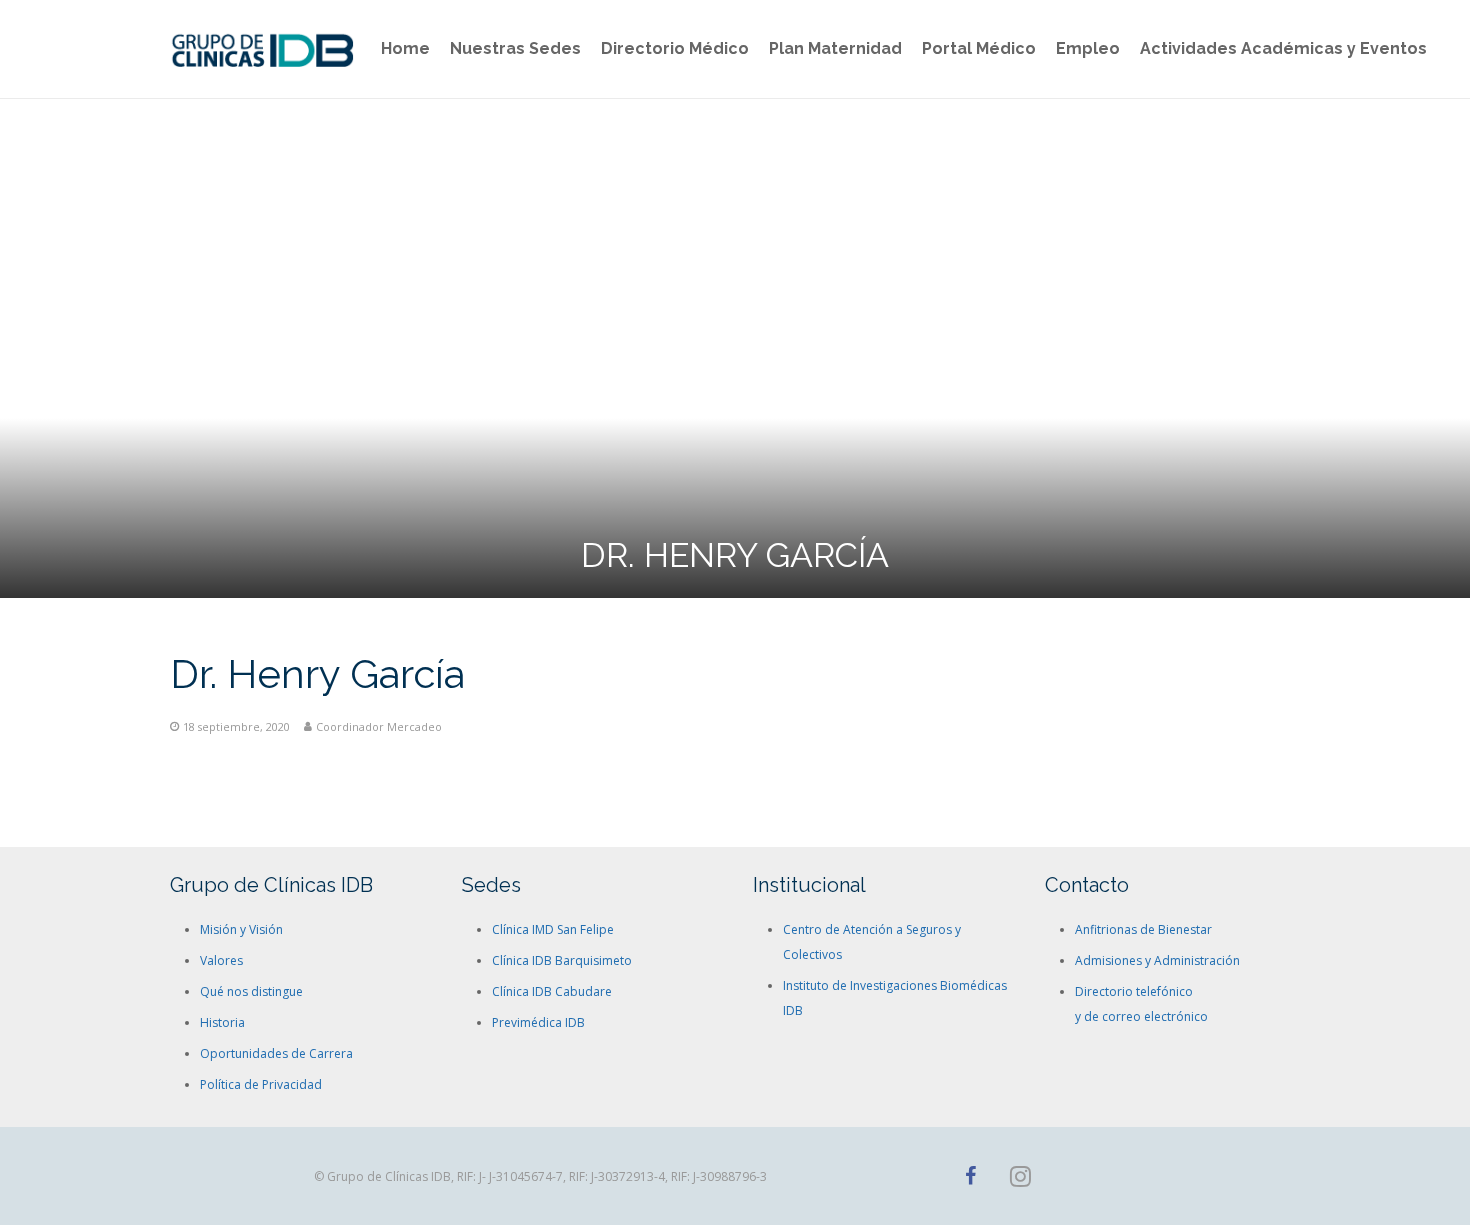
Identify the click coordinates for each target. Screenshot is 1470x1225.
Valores (221, 960)
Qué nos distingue (251, 991)
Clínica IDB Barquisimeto (562, 960)
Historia (222, 1022)
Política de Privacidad (261, 1084)
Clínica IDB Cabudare (552, 991)
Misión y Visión (241, 929)
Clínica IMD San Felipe (553, 929)
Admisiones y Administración (1157, 960)
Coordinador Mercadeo (379, 726)
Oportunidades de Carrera (276, 1053)
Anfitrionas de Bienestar (1143, 929)
